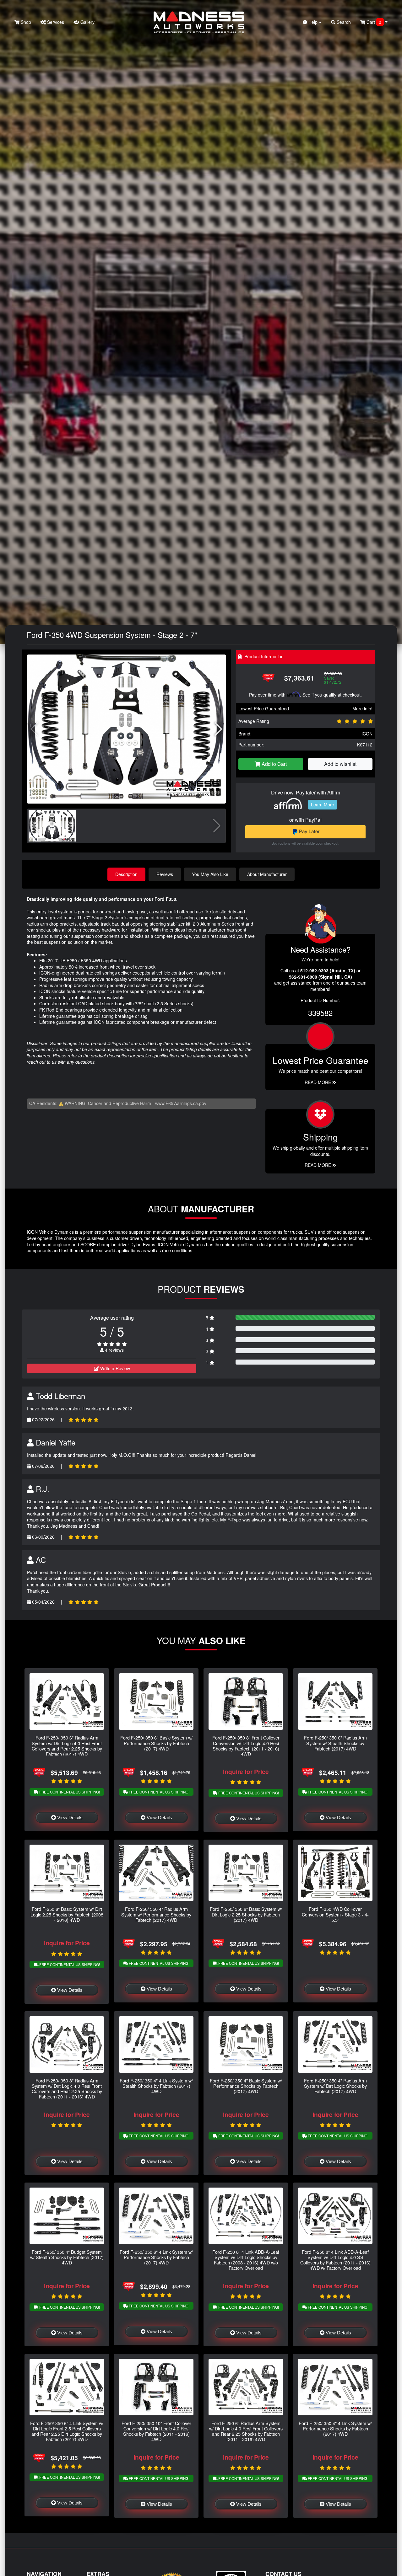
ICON (367, 734)
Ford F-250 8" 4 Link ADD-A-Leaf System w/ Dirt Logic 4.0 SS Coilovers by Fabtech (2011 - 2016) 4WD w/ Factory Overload (335, 2260)
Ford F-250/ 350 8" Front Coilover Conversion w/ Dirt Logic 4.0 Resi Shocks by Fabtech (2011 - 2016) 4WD (246, 1746)
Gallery (87, 22)
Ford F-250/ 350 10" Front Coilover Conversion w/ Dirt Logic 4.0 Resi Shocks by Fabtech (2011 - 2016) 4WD (156, 2431)
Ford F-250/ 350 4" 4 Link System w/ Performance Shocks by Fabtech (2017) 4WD (335, 2429)
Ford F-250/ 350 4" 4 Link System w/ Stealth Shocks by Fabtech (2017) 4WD (156, 2086)
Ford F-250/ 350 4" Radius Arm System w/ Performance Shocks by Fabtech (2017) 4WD (156, 1914)
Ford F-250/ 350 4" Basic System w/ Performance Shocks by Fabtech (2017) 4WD (246, 2086)
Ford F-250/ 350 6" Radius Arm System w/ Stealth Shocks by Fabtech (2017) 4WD (335, 1743)
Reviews (165, 874)
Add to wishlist (340, 764)
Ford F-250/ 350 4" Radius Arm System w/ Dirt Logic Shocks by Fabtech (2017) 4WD (335, 2086)
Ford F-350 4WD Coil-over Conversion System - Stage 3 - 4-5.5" (335, 1914)
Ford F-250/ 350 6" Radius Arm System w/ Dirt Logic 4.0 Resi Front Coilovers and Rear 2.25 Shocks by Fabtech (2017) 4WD (67, 1746)
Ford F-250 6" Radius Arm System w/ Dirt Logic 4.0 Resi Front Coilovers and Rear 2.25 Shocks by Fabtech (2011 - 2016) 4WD (246, 2431)
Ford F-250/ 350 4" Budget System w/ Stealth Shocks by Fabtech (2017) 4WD (67, 2257)
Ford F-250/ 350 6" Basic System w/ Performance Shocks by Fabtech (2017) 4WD (156, 1743)
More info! (362, 708)
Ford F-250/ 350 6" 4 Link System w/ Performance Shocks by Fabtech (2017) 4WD (156, 2257)
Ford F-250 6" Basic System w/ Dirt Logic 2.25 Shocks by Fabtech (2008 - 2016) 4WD (67, 1914)
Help (313, 22)
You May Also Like (210, 874)
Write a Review (114, 1368)
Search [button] (343, 22)
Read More (318, 1082)
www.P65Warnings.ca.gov (181, 1103)
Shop (25, 22)
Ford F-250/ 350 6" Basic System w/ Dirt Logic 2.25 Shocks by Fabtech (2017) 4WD (246, 1914)
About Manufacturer (267, 874)
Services (55, 22)
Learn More (323, 804)
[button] (218, 729)
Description (126, 874)
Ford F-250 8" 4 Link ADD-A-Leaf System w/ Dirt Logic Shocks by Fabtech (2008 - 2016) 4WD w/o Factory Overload (246, 2260)
